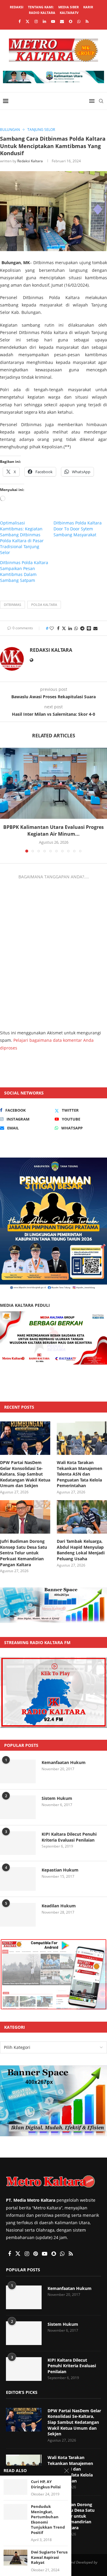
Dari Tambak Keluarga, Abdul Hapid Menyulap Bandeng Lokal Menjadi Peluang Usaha (81, 1550)
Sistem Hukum (57, 1798)
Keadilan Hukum (59, 1906)
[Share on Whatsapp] (76, 628)
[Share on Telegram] (82, 628)
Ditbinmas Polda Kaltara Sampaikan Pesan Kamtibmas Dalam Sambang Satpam (24, 571)
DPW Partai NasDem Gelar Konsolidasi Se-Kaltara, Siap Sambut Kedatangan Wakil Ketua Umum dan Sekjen (25, 1474)
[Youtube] (53, 21)
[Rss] (87, 21)
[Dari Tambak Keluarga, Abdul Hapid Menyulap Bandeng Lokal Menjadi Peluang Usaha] (82, 1517)
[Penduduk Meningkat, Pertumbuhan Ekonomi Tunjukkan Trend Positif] (15, 2512)
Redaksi (17, 7)
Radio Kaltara (42, 13)
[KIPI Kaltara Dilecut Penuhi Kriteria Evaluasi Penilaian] (18, 1843)
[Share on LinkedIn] (70, 628)
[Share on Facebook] (58, 628)
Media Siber (69, 7)
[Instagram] (36, 21)
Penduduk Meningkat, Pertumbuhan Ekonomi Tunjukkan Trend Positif (48, 2520)
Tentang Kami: (41, 7)
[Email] (62, 21)
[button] (5, 800)
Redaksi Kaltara (30, 161)
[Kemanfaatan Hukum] (18, 1771)
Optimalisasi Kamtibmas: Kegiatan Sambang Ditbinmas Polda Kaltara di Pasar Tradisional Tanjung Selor (22, 538)
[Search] (101, 101)
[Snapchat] (71, 21)
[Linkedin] (44, 21)
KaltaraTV (69, 13)
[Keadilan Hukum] (18, 1915)
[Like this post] (52, 628)
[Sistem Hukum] (18, 1807)
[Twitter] (27, 21)
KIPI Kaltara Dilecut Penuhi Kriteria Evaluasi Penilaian (69, 1837)
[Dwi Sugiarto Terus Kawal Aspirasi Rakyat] (15, 2557)
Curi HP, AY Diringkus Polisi (46, 2484)
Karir (88, 7)
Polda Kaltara (44, 605)
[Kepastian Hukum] (18, 1879)
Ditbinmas (12, 605)
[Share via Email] (95, 628)
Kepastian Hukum (60, 1870)
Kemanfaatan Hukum (64, 1762)
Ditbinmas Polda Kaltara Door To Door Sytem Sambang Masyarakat (78, 529)
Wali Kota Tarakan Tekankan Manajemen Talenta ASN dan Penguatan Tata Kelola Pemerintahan (80, 1474)
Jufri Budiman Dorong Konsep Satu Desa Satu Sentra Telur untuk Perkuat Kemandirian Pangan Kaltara (23, 1553)
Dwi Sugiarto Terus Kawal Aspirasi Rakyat (49, 2557)
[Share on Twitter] (64, 628)
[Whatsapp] (79, 21)
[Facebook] (19, 21)
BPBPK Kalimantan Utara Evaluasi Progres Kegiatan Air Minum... (53, 830)
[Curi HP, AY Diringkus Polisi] (15, 2487)
